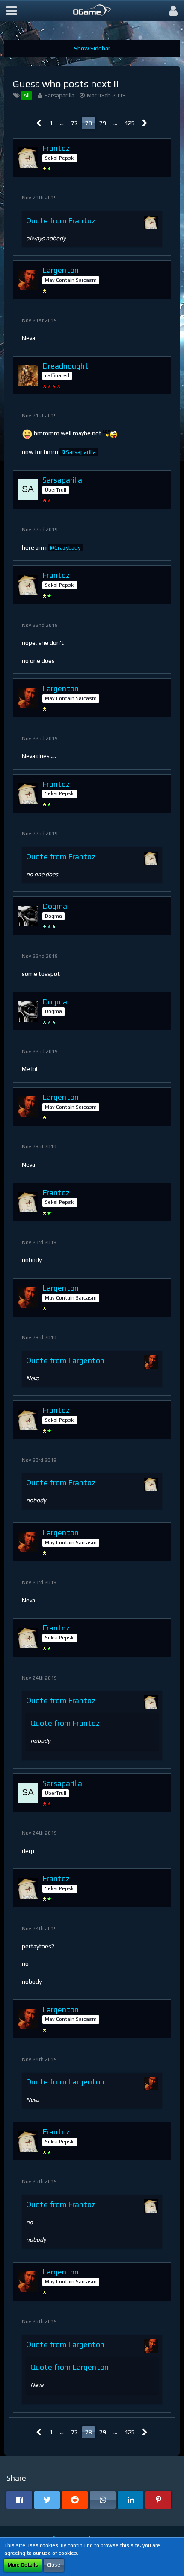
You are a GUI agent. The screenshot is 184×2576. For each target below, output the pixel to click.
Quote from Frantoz (61, 221)
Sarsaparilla (59, 95)
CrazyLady (67, 547)
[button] (12, 11)
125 (130, 123)
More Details (23, 2565)
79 (103, 123)
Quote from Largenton (65, 1360)
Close (54, 2565)
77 (74, 123)
